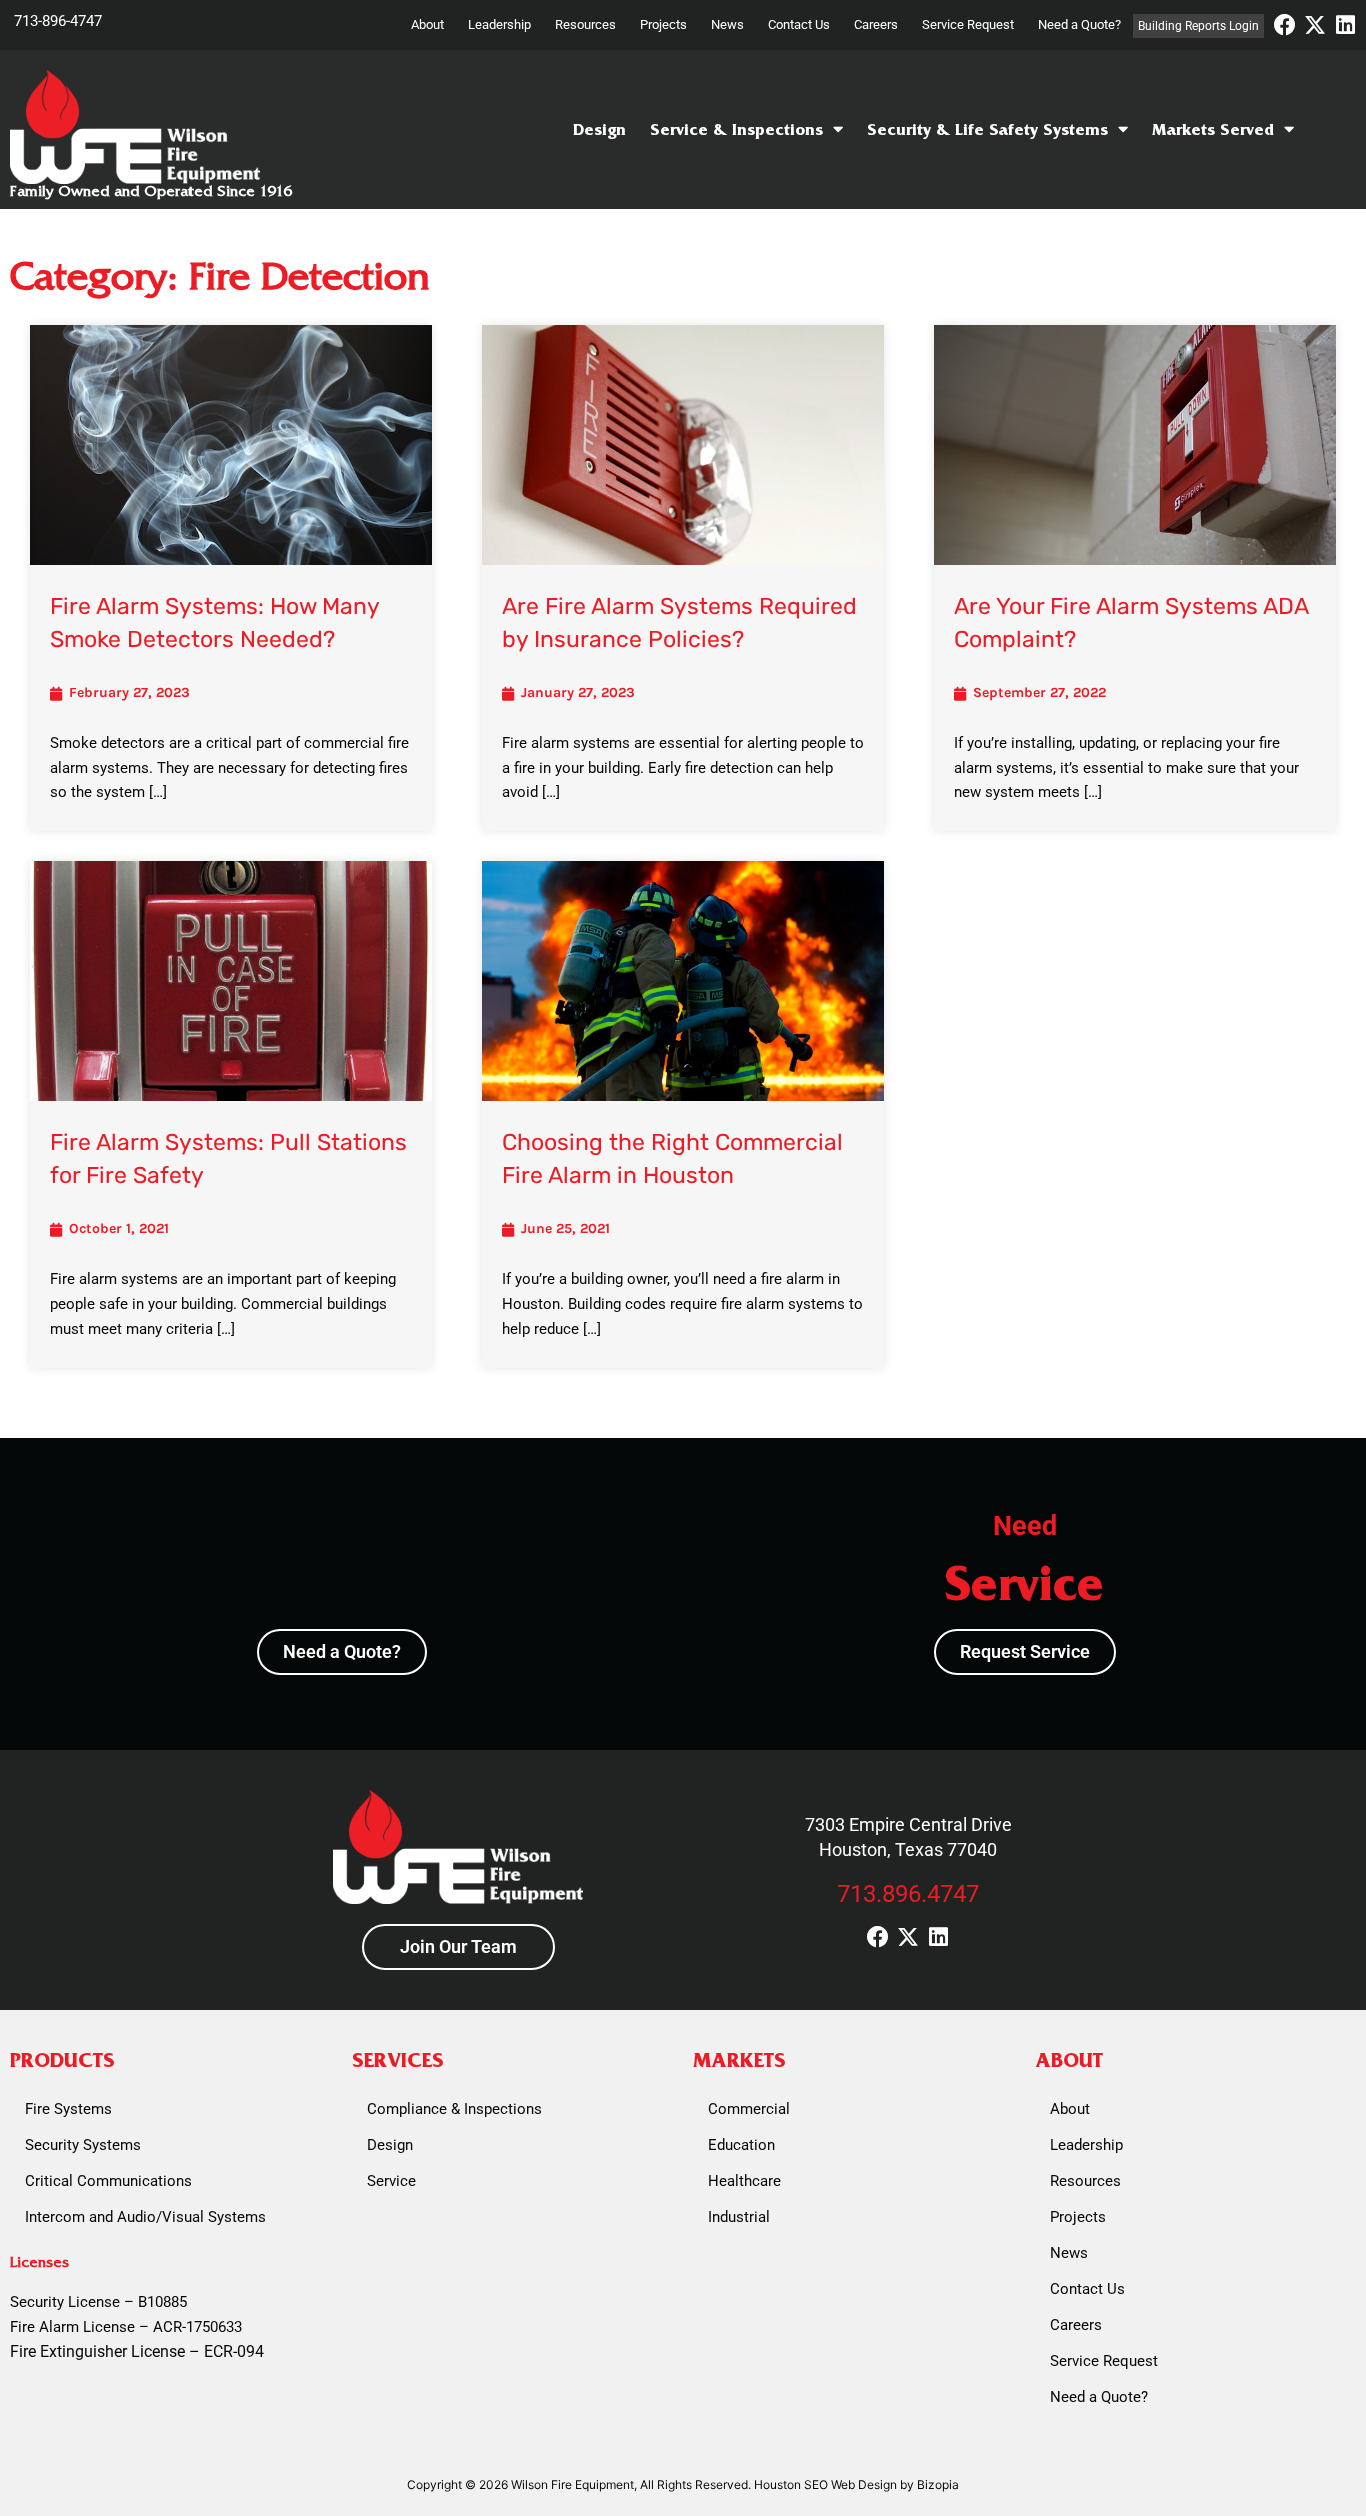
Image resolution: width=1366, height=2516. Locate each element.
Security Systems (83, 2145)
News (727, 24)
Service (391, 2181)
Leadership (499, 24)
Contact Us (799, 24)
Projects (663, 24)
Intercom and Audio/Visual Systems (145, 2217)
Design (599, 129)
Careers (876, 24)
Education (741, 2145)
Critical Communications (108, 2181)
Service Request (968, 24)
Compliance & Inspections (454, 2109)
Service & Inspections (736, 129)
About (427, 24)
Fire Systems (68, 2109)
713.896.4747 (908, 1894)
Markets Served (1213, 129)
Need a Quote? (1079, 24)
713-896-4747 (58, 21)
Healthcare (744, 2181)
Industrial (739, 2217)
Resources (585, 24)
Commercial (749, 2109)
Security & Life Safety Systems (987, 129)
